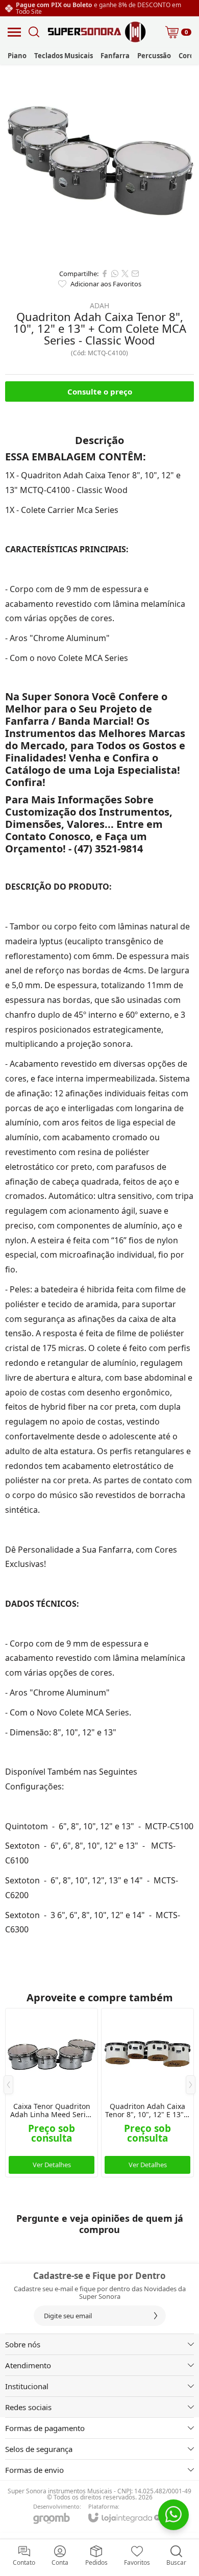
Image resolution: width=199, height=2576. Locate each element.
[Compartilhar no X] (125, 274)
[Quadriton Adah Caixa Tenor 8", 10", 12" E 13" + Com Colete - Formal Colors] (147, 2093)
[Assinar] (156, 2316)
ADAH (99, 306)
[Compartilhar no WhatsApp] (115, 274)
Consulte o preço (100, 391)
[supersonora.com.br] (97, 32)
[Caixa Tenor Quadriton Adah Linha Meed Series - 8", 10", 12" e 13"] (52, 2093)
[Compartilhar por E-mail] (135, 274)
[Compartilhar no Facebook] (105, 274)
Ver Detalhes (52, 2165)
